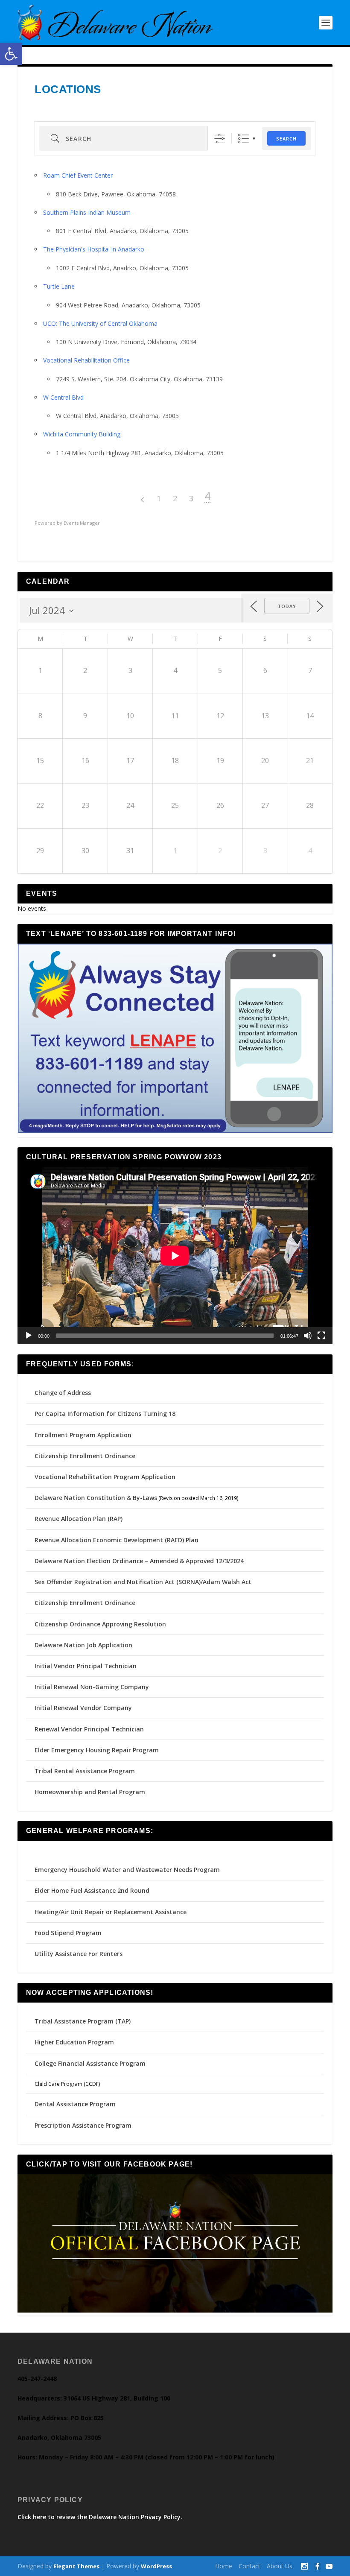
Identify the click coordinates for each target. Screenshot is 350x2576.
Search (286, 139)
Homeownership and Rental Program (90, 1792)
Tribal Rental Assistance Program (86, 1771)
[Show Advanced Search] (220, 139)
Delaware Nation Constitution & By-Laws (96, 1498)
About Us (280, 2566)
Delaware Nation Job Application (83, 1645)
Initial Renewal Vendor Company (83, 1708)
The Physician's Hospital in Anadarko (94, 249)
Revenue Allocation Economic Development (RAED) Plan (117, 1540)
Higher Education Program (74, 2042)
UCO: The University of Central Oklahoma (100, 323)
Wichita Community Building (82, 434)
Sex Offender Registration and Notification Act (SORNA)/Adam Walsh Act (143, 1582)
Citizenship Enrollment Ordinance (85, 1456)
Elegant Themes (76, 2566)
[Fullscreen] (321, 1336)
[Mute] (308, 1336)
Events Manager (82, 523)
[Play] (29, 1336)
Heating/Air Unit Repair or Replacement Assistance (111, 1912)
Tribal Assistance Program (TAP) (83, 2021)
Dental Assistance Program (75, 2104)
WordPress (156, 2566)
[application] (175, 1256)
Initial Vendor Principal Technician (86, 1666)
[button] (11, 54)
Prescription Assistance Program (83, 2125)
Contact (249, 2566)
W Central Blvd (63, 397)
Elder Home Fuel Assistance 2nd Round (92, 1890)
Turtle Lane (59, 286)
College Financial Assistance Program (90, 2063)
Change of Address (63, 1393)
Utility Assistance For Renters (79, 1954)
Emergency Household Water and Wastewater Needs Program (127, 1870)
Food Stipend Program (68, 1933)
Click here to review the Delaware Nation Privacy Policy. (100, 2517)
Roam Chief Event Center (78, 175)
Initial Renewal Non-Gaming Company (92, 1687)
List (244, 139)
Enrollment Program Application (83, 1435)
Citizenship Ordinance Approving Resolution (100, 1624)
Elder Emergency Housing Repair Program (97, 1750)
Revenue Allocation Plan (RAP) (79, 1519)
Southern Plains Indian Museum (87, 212)
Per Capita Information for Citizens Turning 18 (105, 1414)
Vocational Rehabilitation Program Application (105, 1477)
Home (224, 2566)
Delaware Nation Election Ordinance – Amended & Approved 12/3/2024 (139, 1561)
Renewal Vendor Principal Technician (89, 1729)
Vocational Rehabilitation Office (86, 360)
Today (287, 606)
